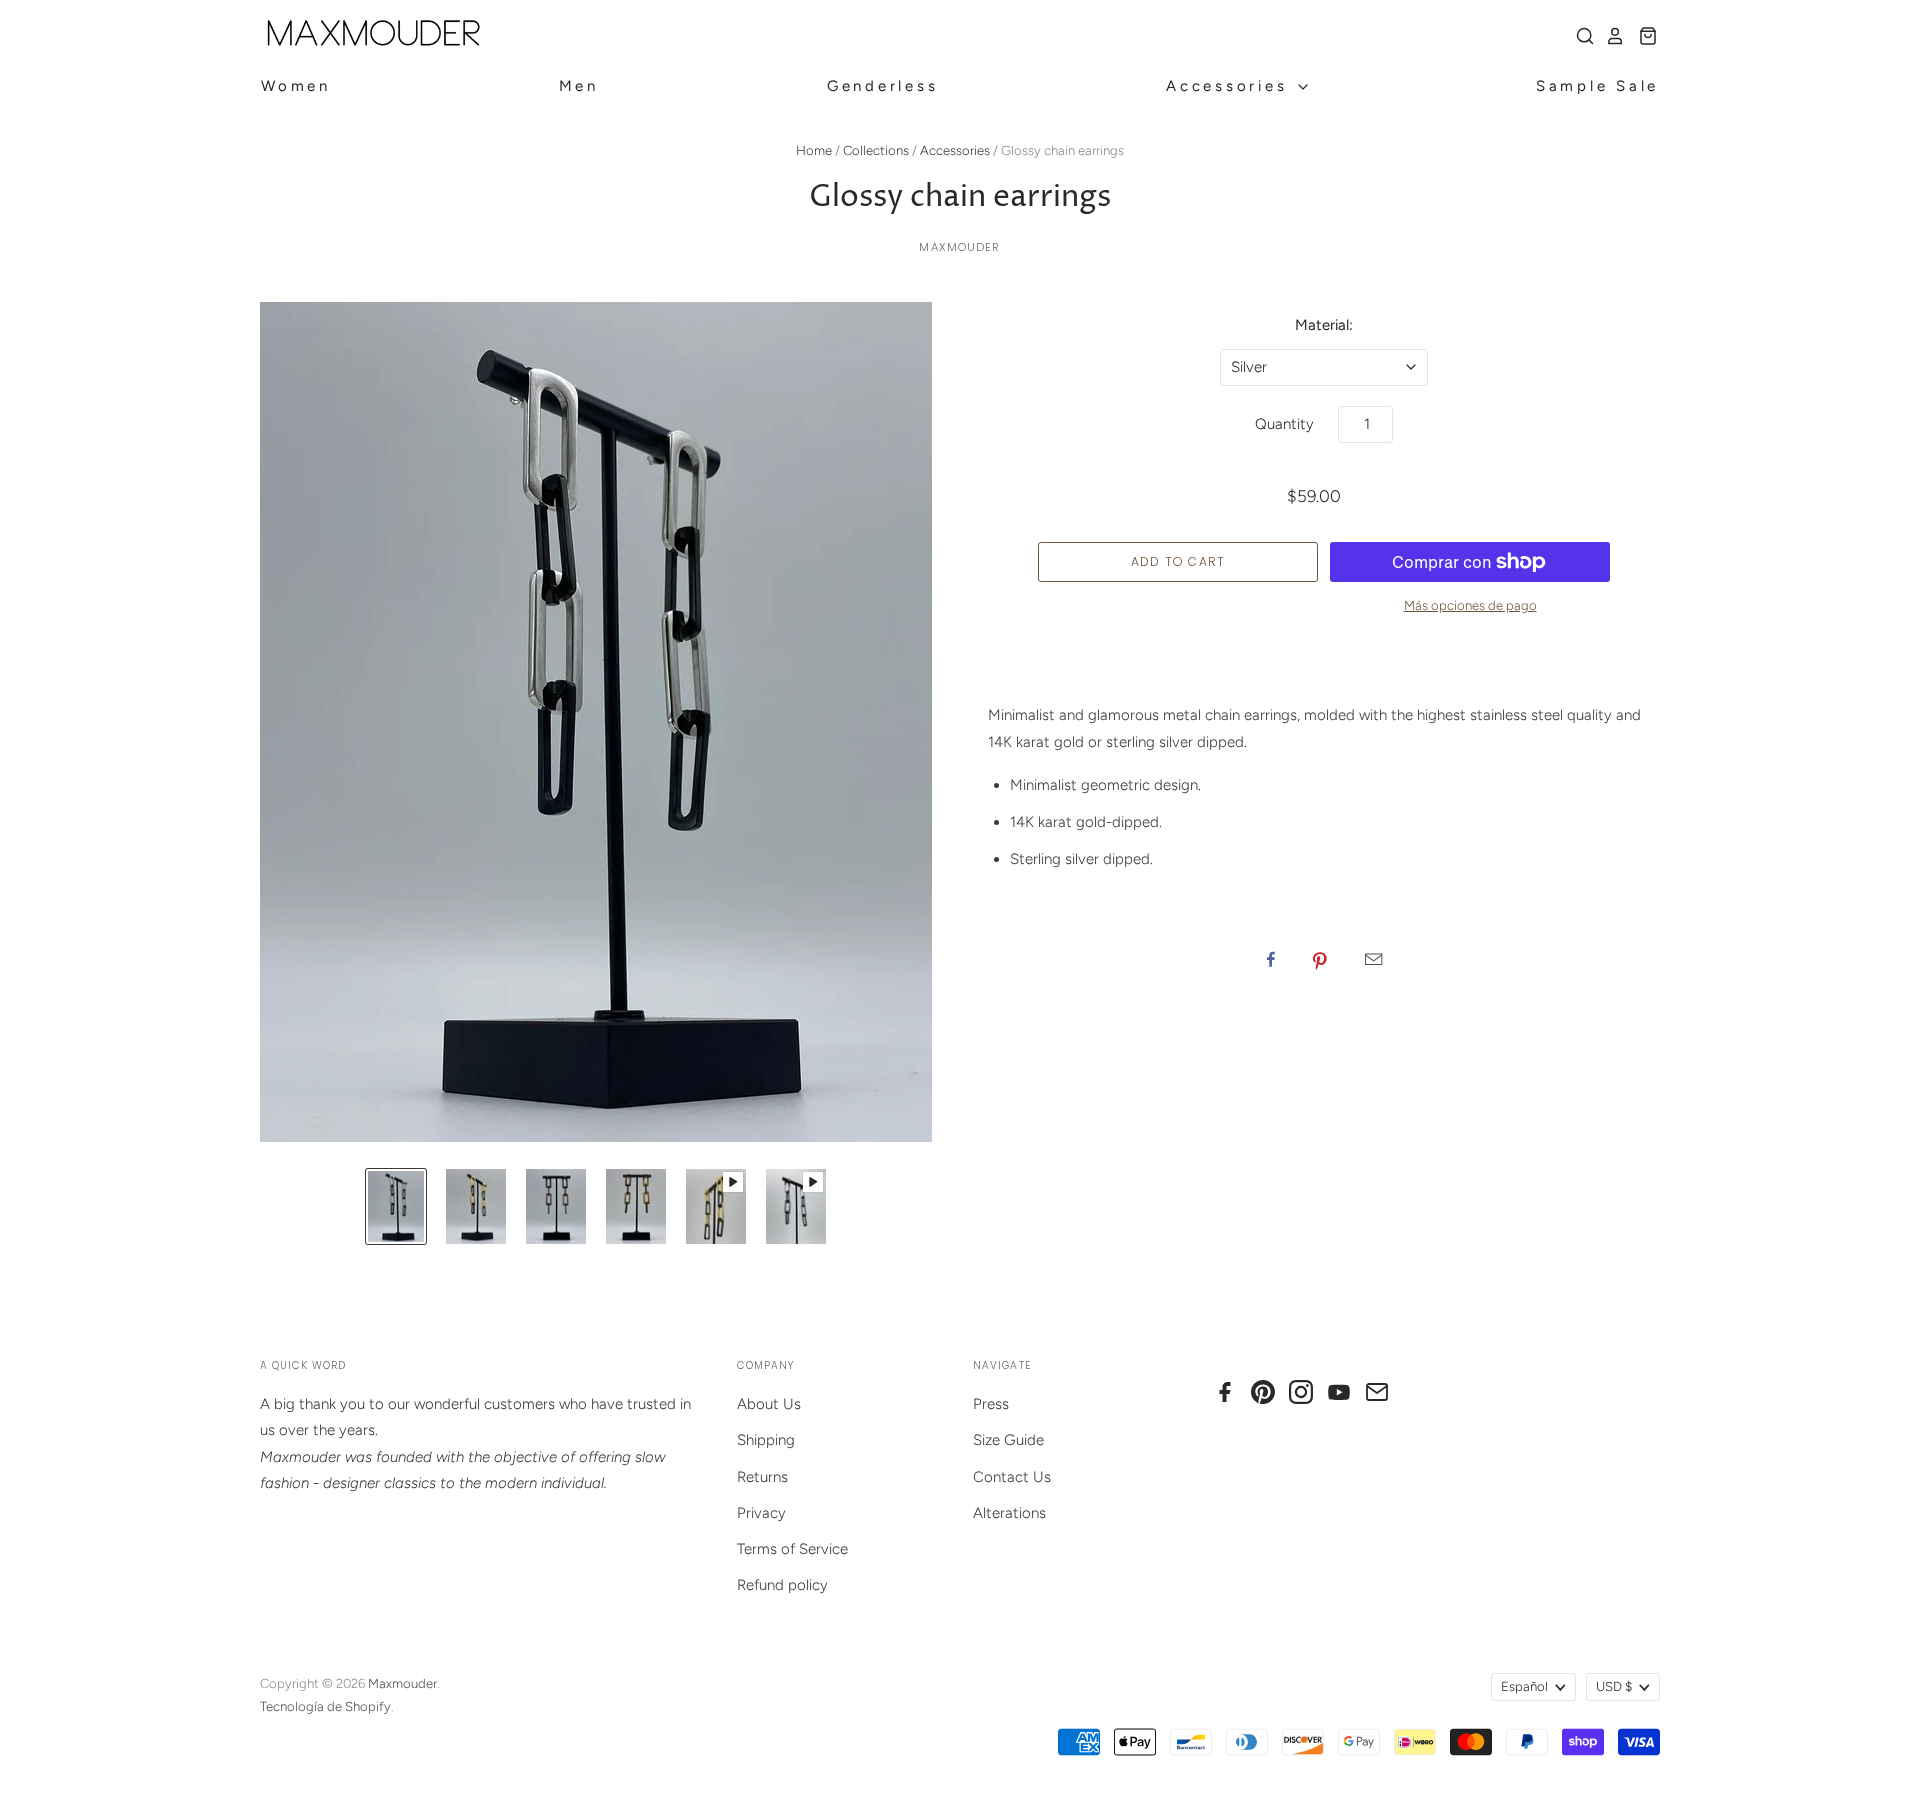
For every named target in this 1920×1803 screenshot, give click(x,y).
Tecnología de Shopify (325, 1706)
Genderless (883, 86)
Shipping (766, 1440)
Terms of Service (792, 1549)
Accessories (1230, 86)
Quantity (1284, 424)
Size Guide (1008, 1440)
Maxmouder (959, 247)
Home (814, 150)
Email (1373, 959)
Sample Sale (1597, 86)
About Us (769, 1404)
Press (991, 1404)
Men (579, 86)
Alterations (1009, 1513)
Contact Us (1012, 1477)
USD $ (1614, 1686)
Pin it (1320, 959)
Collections (876, 150)
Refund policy (782, 1585)
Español (1524, 1686)
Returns (762, 1477)
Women (296, 86)
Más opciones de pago (1470, 605)
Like (1271, 959)
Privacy (761, 1513)
